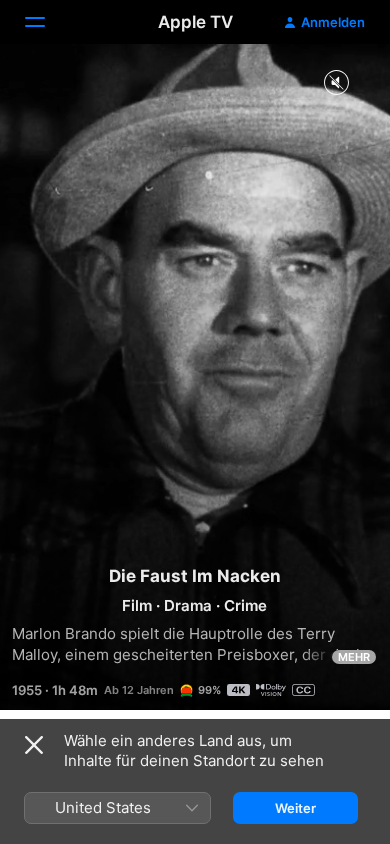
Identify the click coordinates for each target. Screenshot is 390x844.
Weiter (295, 808)
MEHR (354, 657)
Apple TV (195, 22)
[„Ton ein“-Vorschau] (336, 83)
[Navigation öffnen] (47, 22)
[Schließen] (34, 745)
